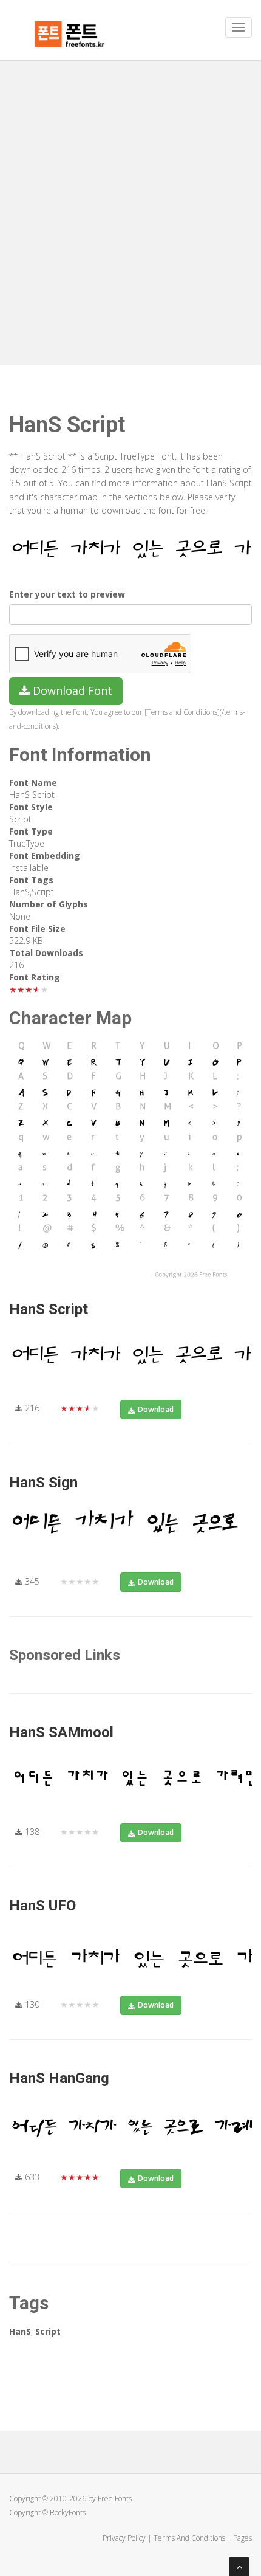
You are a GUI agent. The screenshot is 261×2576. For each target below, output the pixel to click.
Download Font (71, 690)
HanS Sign (43, 1483)
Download (156, 1409)
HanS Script (49, 1309)
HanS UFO (42, 1906)
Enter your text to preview (67, 594)
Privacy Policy (124, 2538)
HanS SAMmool (61, 1732)
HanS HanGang (59, 2078)
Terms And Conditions (189, 2538)
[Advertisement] (130, 198)
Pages (242, 2538)
